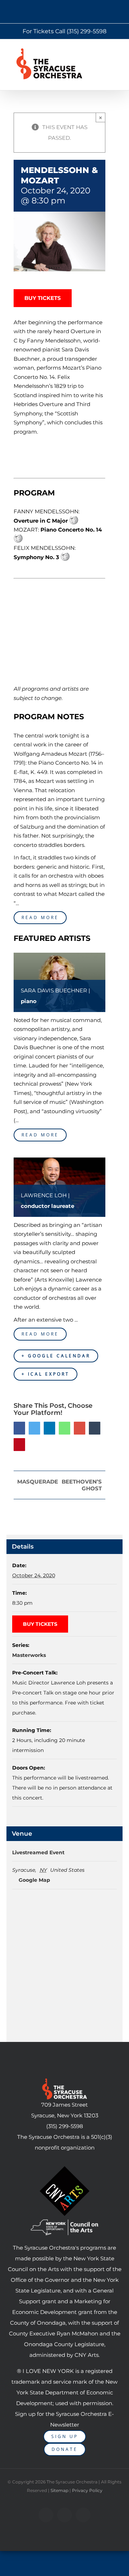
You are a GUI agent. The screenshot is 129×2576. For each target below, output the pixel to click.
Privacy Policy (87, 2490)
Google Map (34, 1880)
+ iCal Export (46, 1374)
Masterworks (29, 1655)
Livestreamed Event (38, 1852)
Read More (40, 917)
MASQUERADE (38, 1482)
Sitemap (59, 2490)
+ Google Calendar (56, 1356)
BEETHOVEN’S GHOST (82, 1485)
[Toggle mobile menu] (120, 52)
